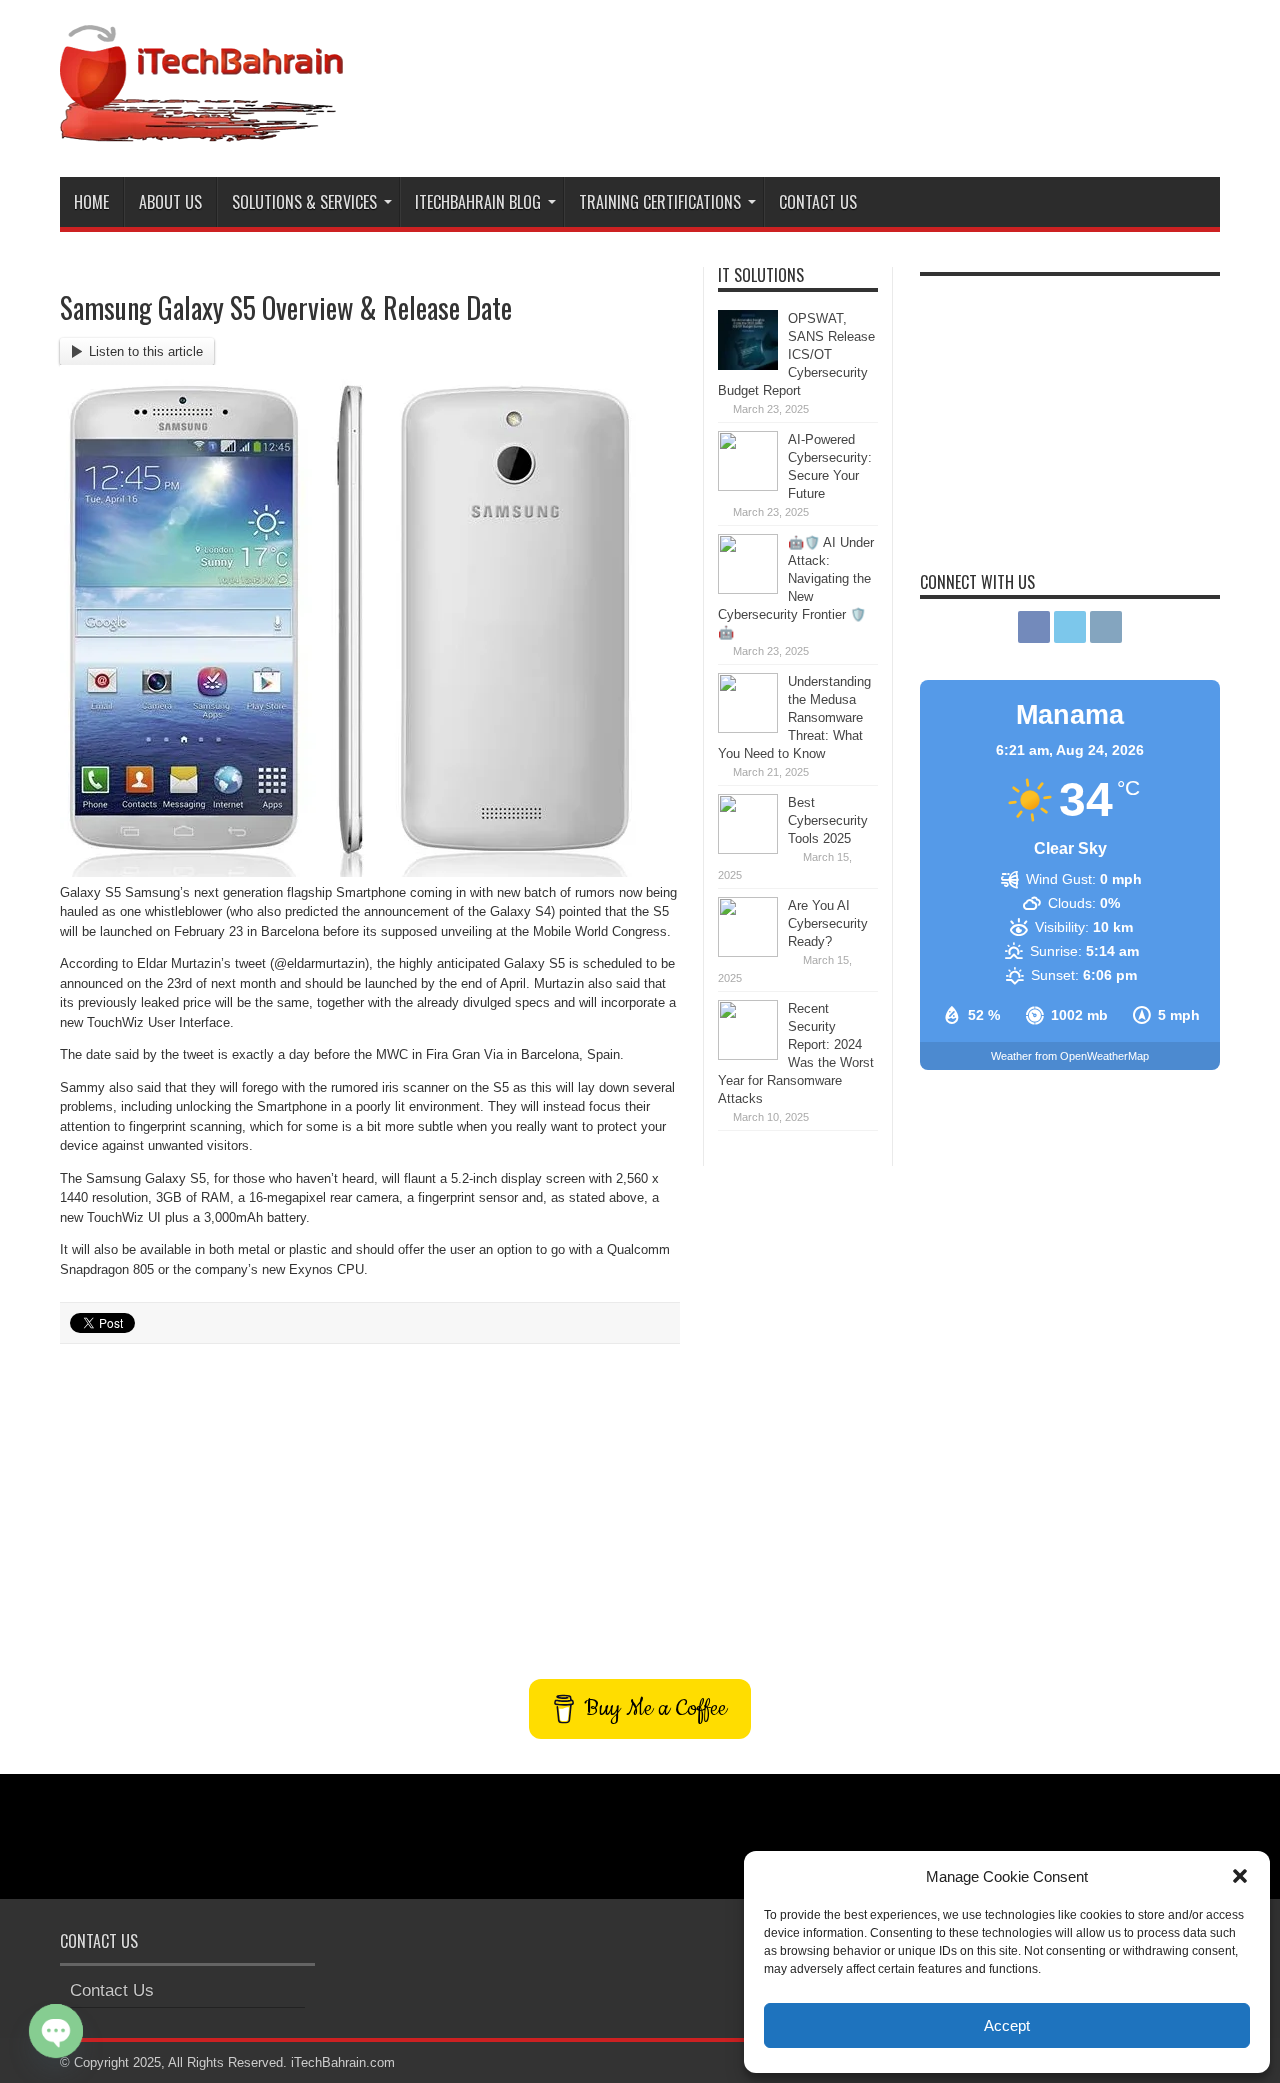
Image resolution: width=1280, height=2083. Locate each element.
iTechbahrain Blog (478, 202)
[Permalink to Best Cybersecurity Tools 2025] (748, 849)
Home (91, 202)
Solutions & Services (304, 202)
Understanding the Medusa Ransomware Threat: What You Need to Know (794, 717)
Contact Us (818, 202)
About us (170, 202)
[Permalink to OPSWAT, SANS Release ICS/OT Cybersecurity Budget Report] (748, 365)
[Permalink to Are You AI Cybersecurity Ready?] (748, 952)
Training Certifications (660, 202)
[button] (1240, 1876)
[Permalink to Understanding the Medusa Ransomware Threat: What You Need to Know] (748, 728)
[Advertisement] (856, 78)
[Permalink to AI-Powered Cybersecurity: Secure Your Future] (748, 486)
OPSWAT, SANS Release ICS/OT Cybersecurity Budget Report (796, 354)
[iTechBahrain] (201, 127)
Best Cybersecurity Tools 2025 (828, 820)
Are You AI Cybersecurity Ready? (828, 923)
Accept (1007, 2025)
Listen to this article (146, 351)
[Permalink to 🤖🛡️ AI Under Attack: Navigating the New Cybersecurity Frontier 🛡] (748, 589)
